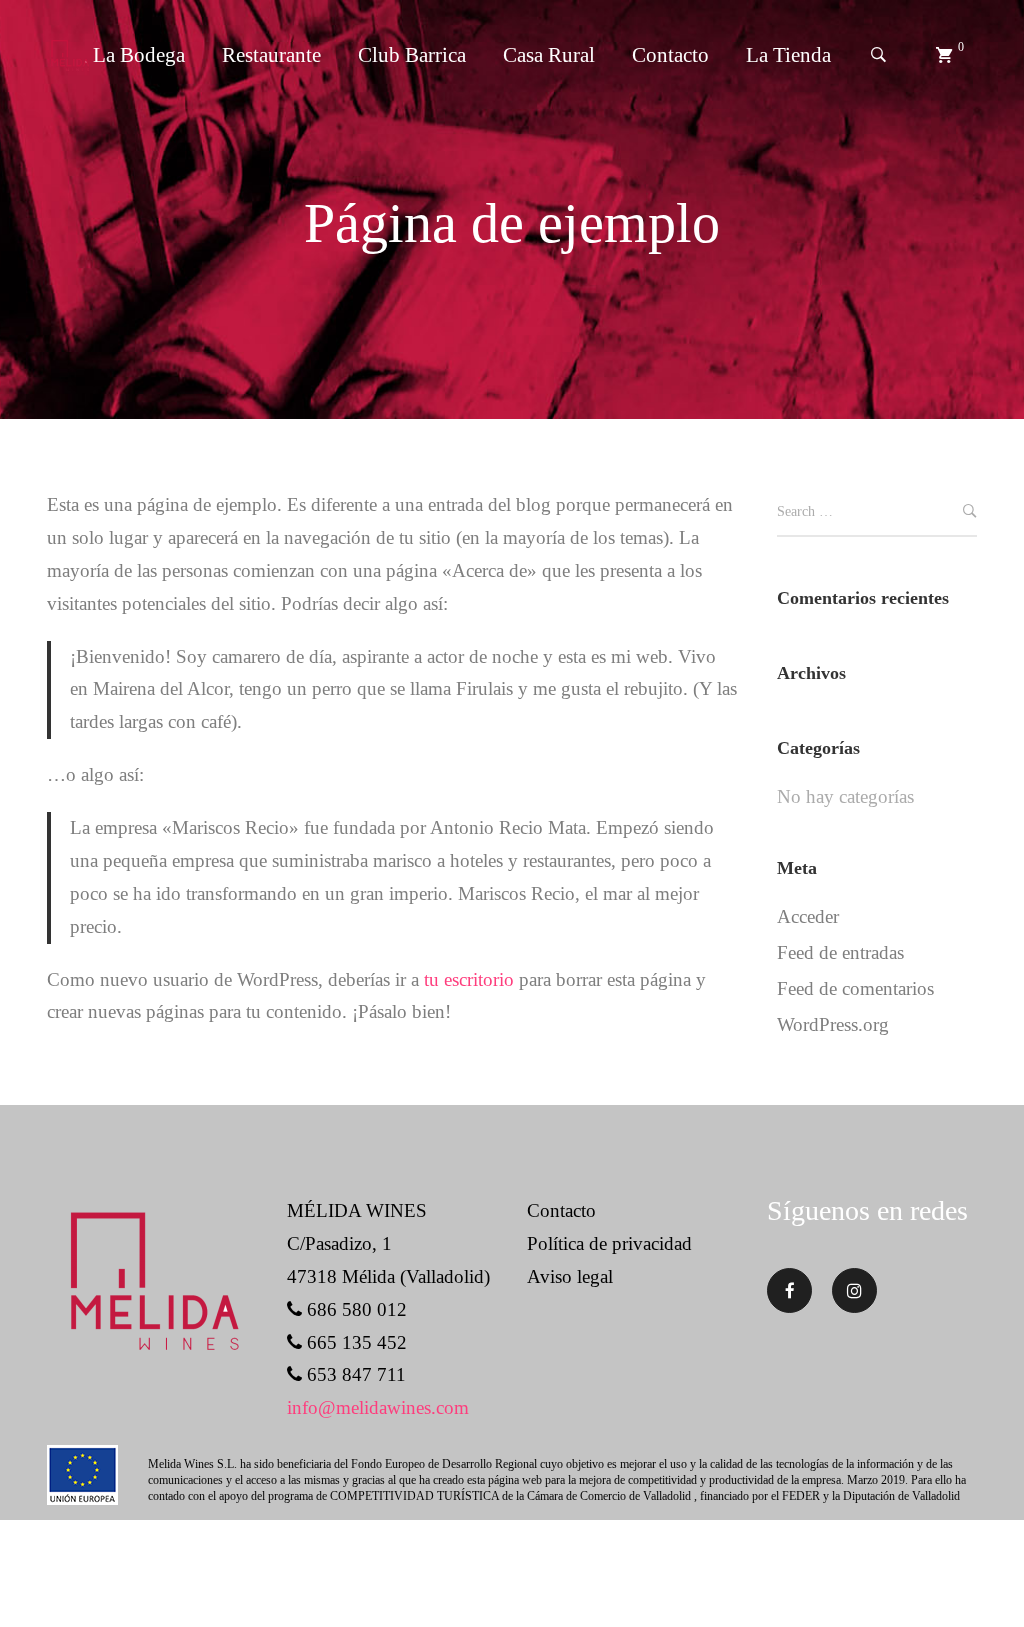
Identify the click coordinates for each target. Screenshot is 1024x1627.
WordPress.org (833, 1024)
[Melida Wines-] (69, 55)
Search (970, 513)
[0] (944, 55)
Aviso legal (570, 1276)
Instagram (854, 1290)
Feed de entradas (840, 952)
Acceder (808, 916)
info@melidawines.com (378, 1407)
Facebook (789, 1290)
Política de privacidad (609, 1243)
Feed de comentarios (855, 988)
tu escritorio (469, 979)
